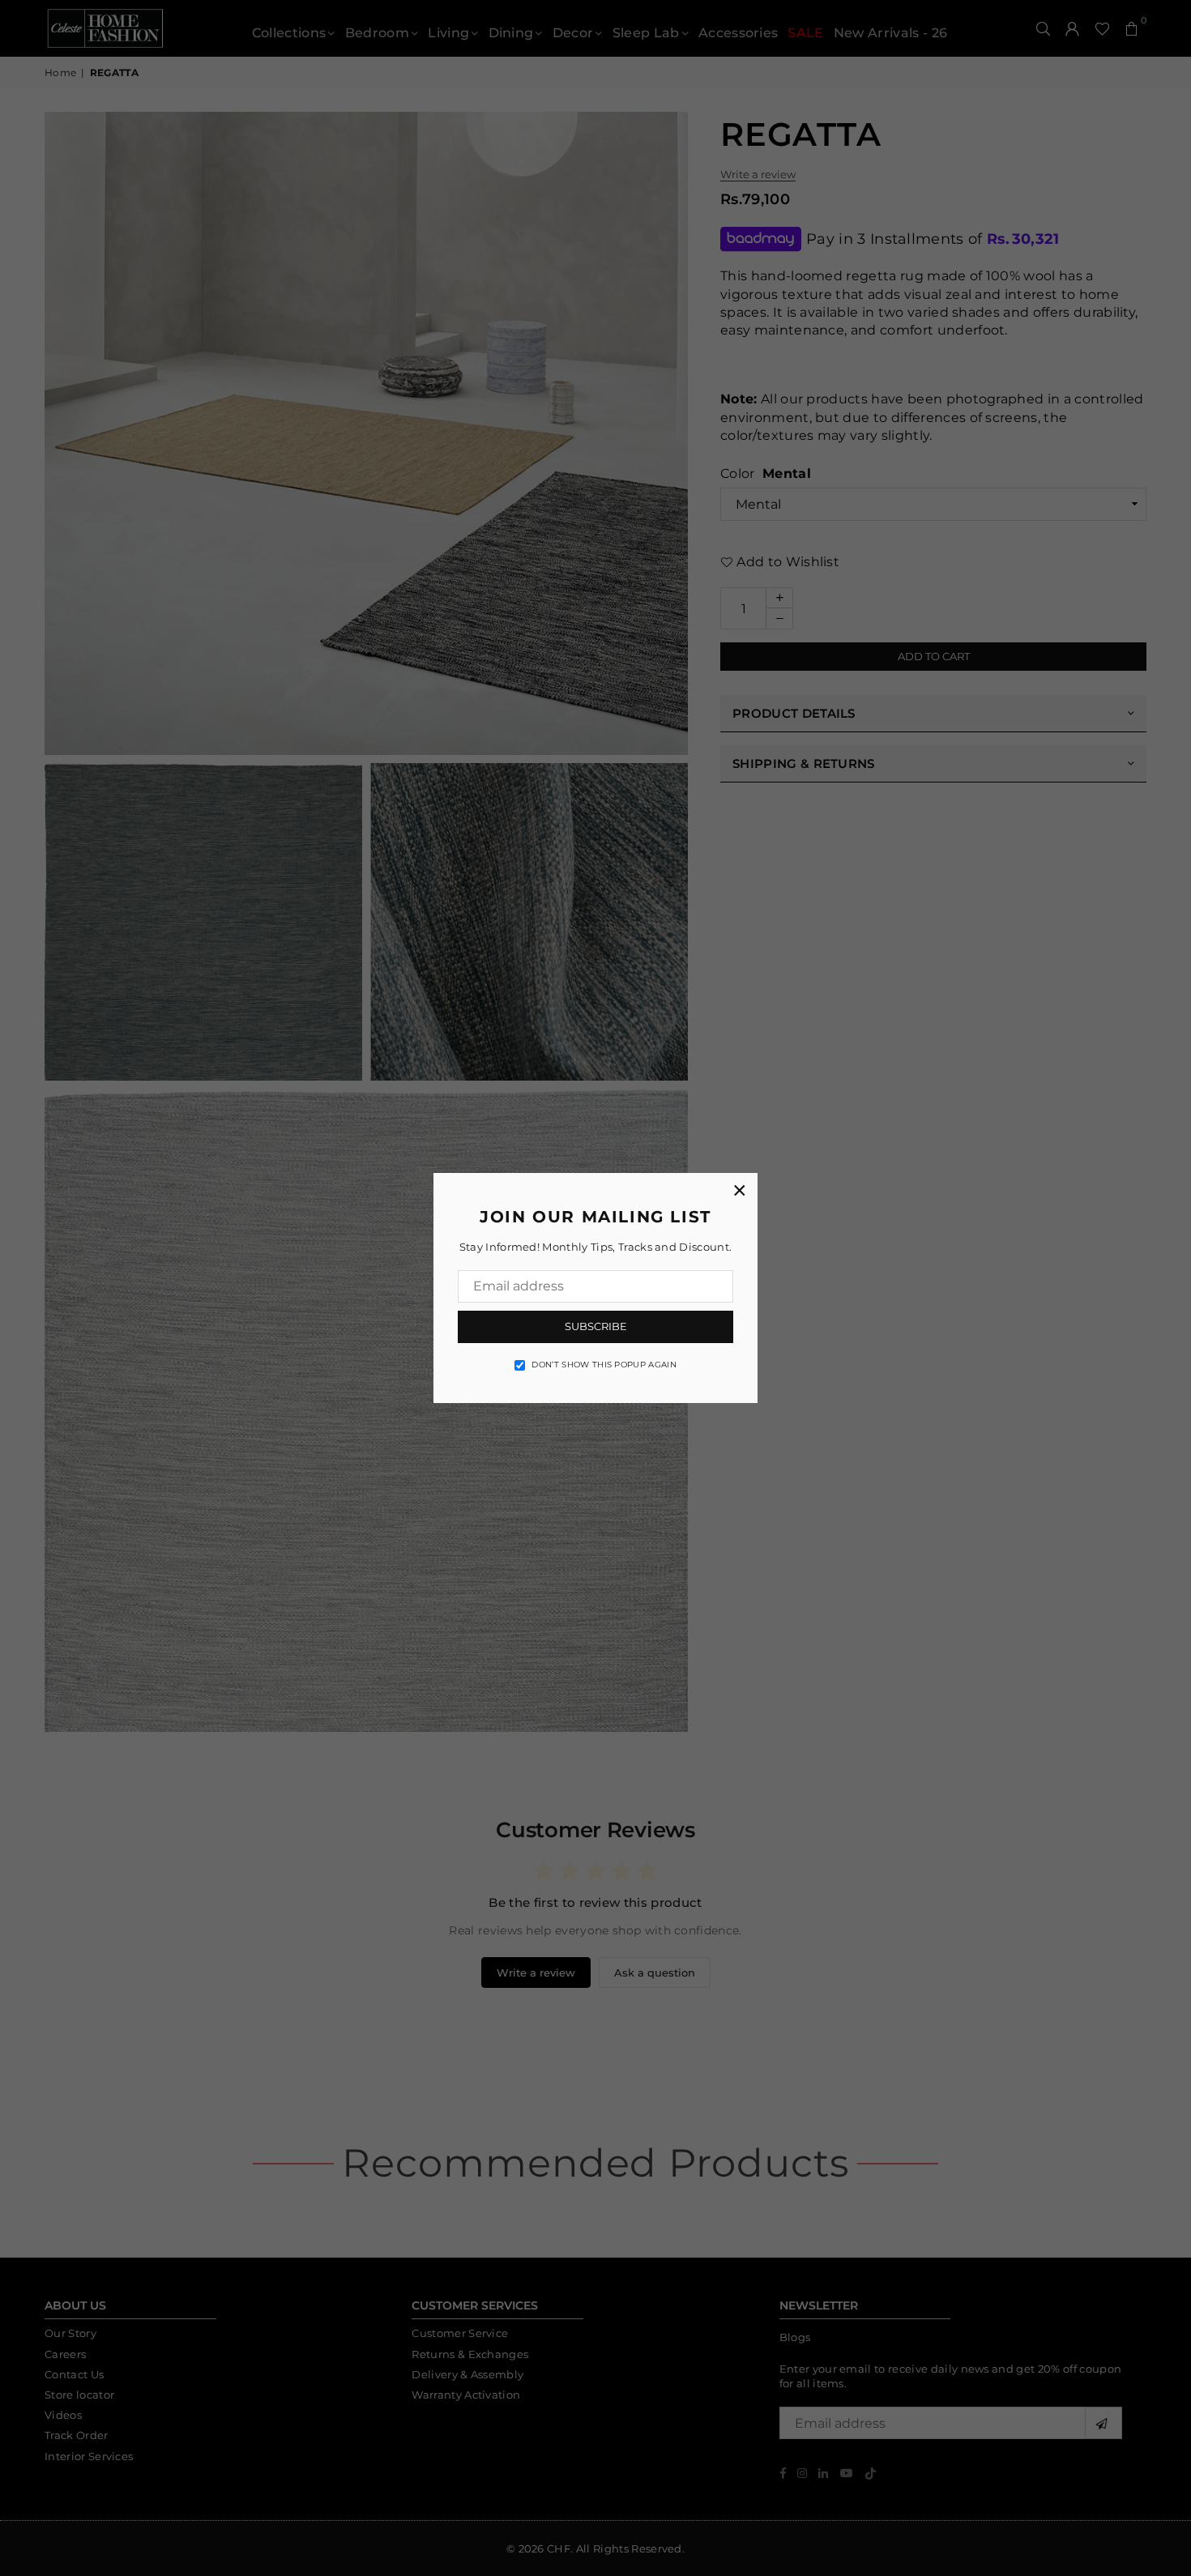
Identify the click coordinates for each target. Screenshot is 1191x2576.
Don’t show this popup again (604, 1365)
